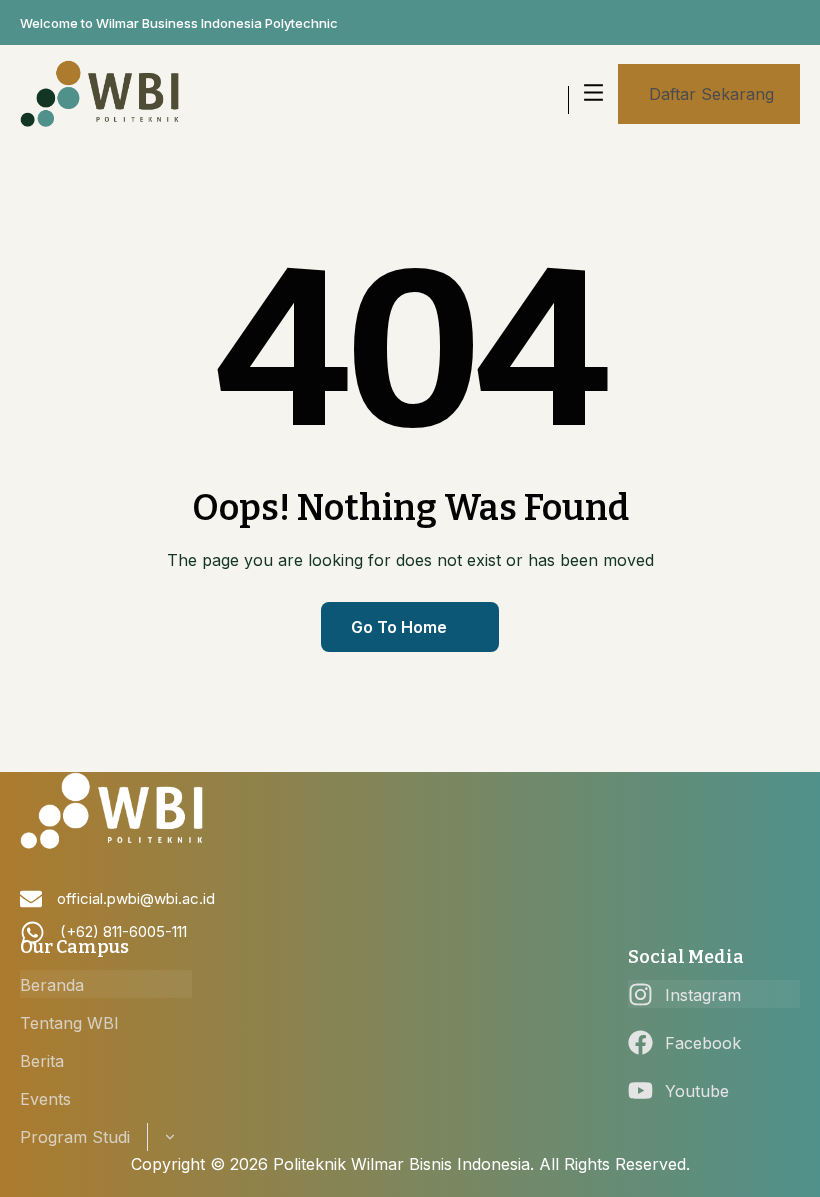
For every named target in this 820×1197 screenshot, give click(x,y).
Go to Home (399, 627)
